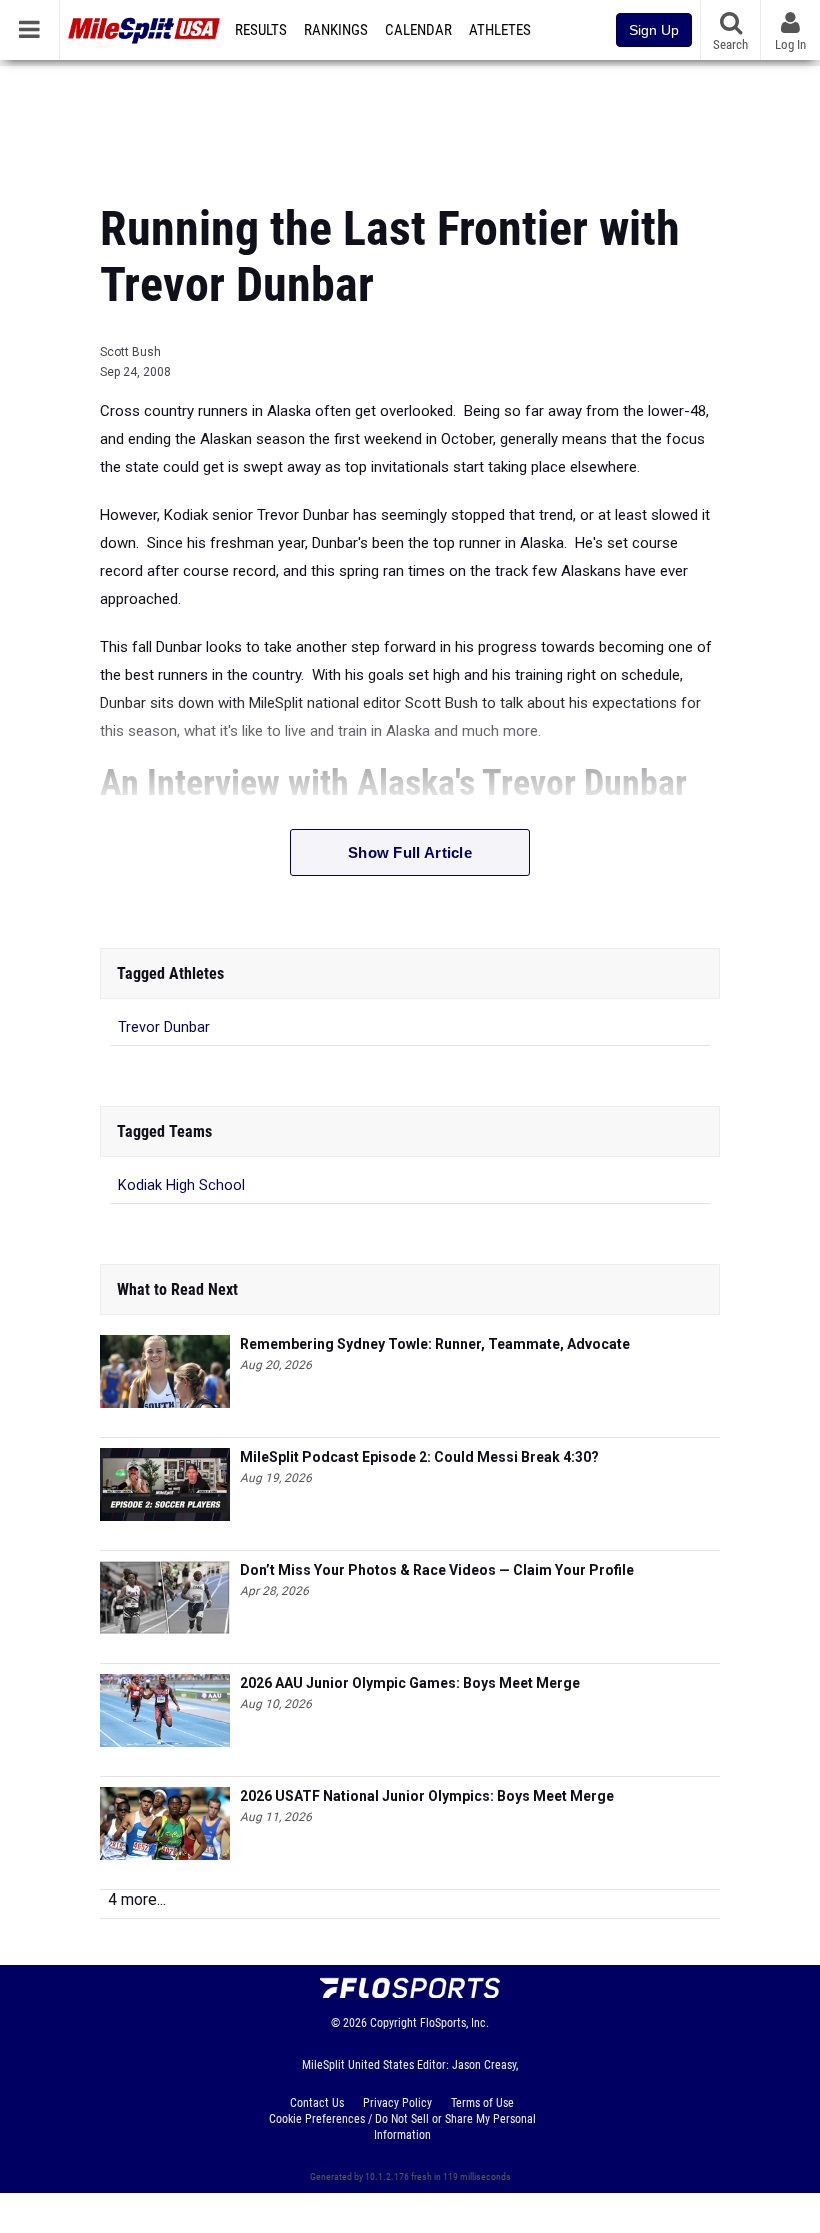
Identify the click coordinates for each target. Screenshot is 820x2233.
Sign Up (654, 30)
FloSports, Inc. (454, 2023)
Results (261, 30)
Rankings (336, 30)
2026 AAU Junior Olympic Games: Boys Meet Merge (410, 1683)
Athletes (500, 30)
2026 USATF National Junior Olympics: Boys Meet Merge (427, 1796)
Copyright (393, 2023)
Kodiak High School (181, 1185)
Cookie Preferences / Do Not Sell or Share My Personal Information (402, 2127)
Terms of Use (482, 2103)
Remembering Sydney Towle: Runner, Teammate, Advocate (435, 1344)
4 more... (137, 1899)
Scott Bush (130, 352)
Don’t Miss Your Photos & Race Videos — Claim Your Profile (437, 1570)
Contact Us (317, 2103)
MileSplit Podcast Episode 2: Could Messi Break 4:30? (419, 1457)
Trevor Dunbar (164, 1027)
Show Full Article (410, 852)
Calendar (418, 30)
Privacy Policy (397, 2103)
